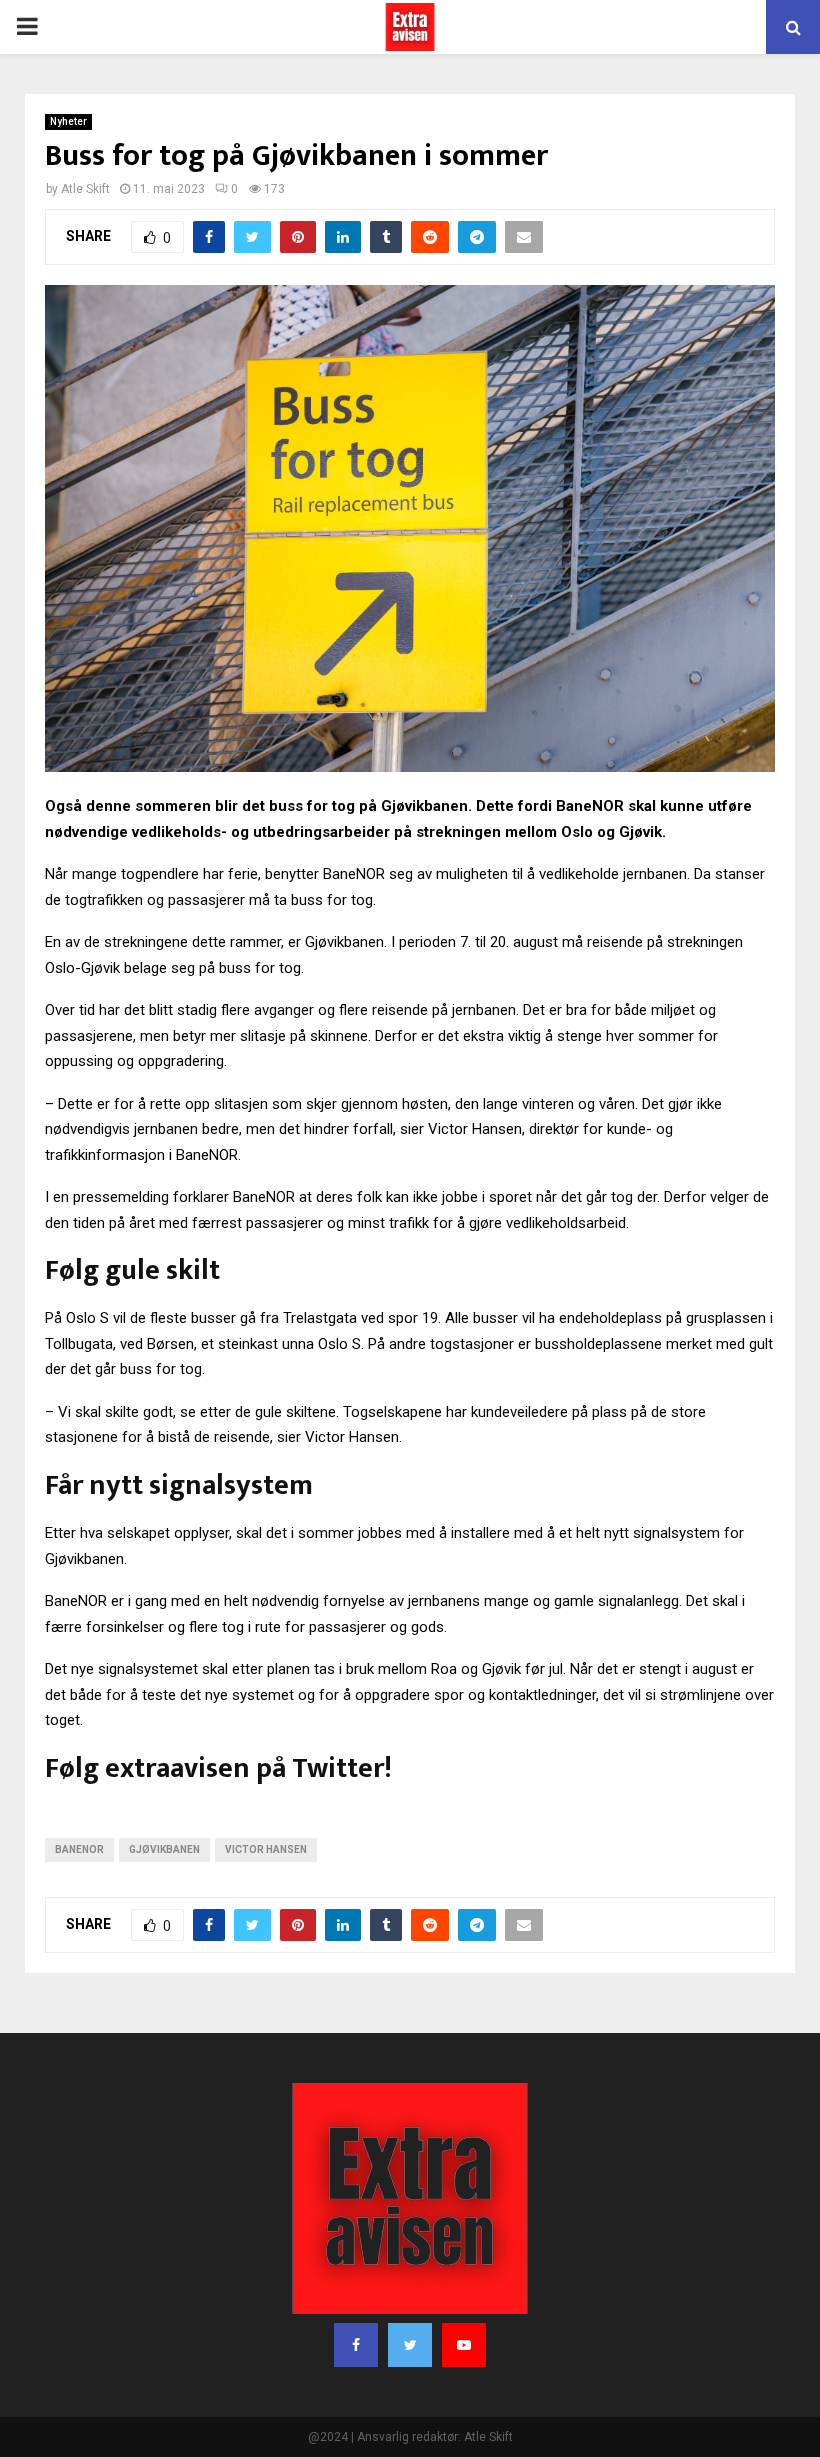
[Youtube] (464, 2345)
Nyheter (68, 121)
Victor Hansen (266, 1849)
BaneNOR (79, 1849)
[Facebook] (356, 2345)
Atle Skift (85, 189)
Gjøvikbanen (164, 1849)
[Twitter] (410, 2345)
